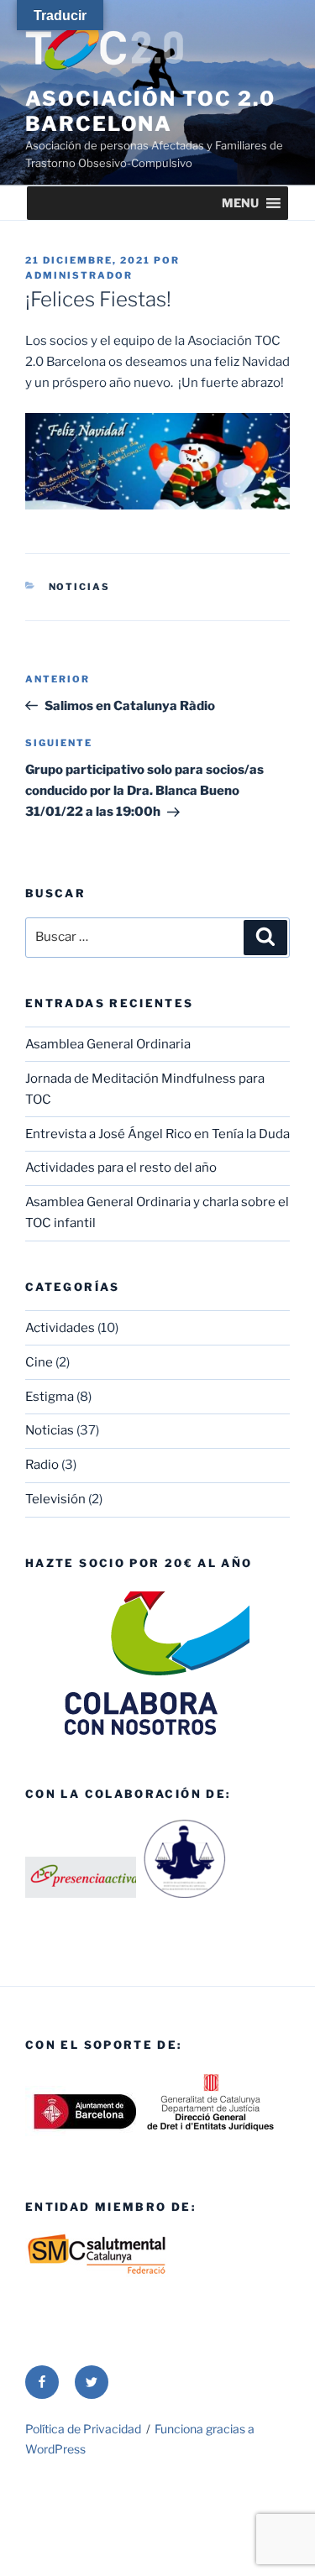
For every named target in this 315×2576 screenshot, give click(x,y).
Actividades (60, 1328)
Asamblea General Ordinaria (108, 1044)
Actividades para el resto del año (121, 1168)
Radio (42, 1465)
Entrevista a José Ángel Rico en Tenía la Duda (157, 1134)
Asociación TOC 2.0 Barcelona (150, 111)
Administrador (79, 275)
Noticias (80, 587)
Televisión (55, 1499)
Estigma (50, 1397)
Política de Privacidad (83, 2429)
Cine (39, 1362)
